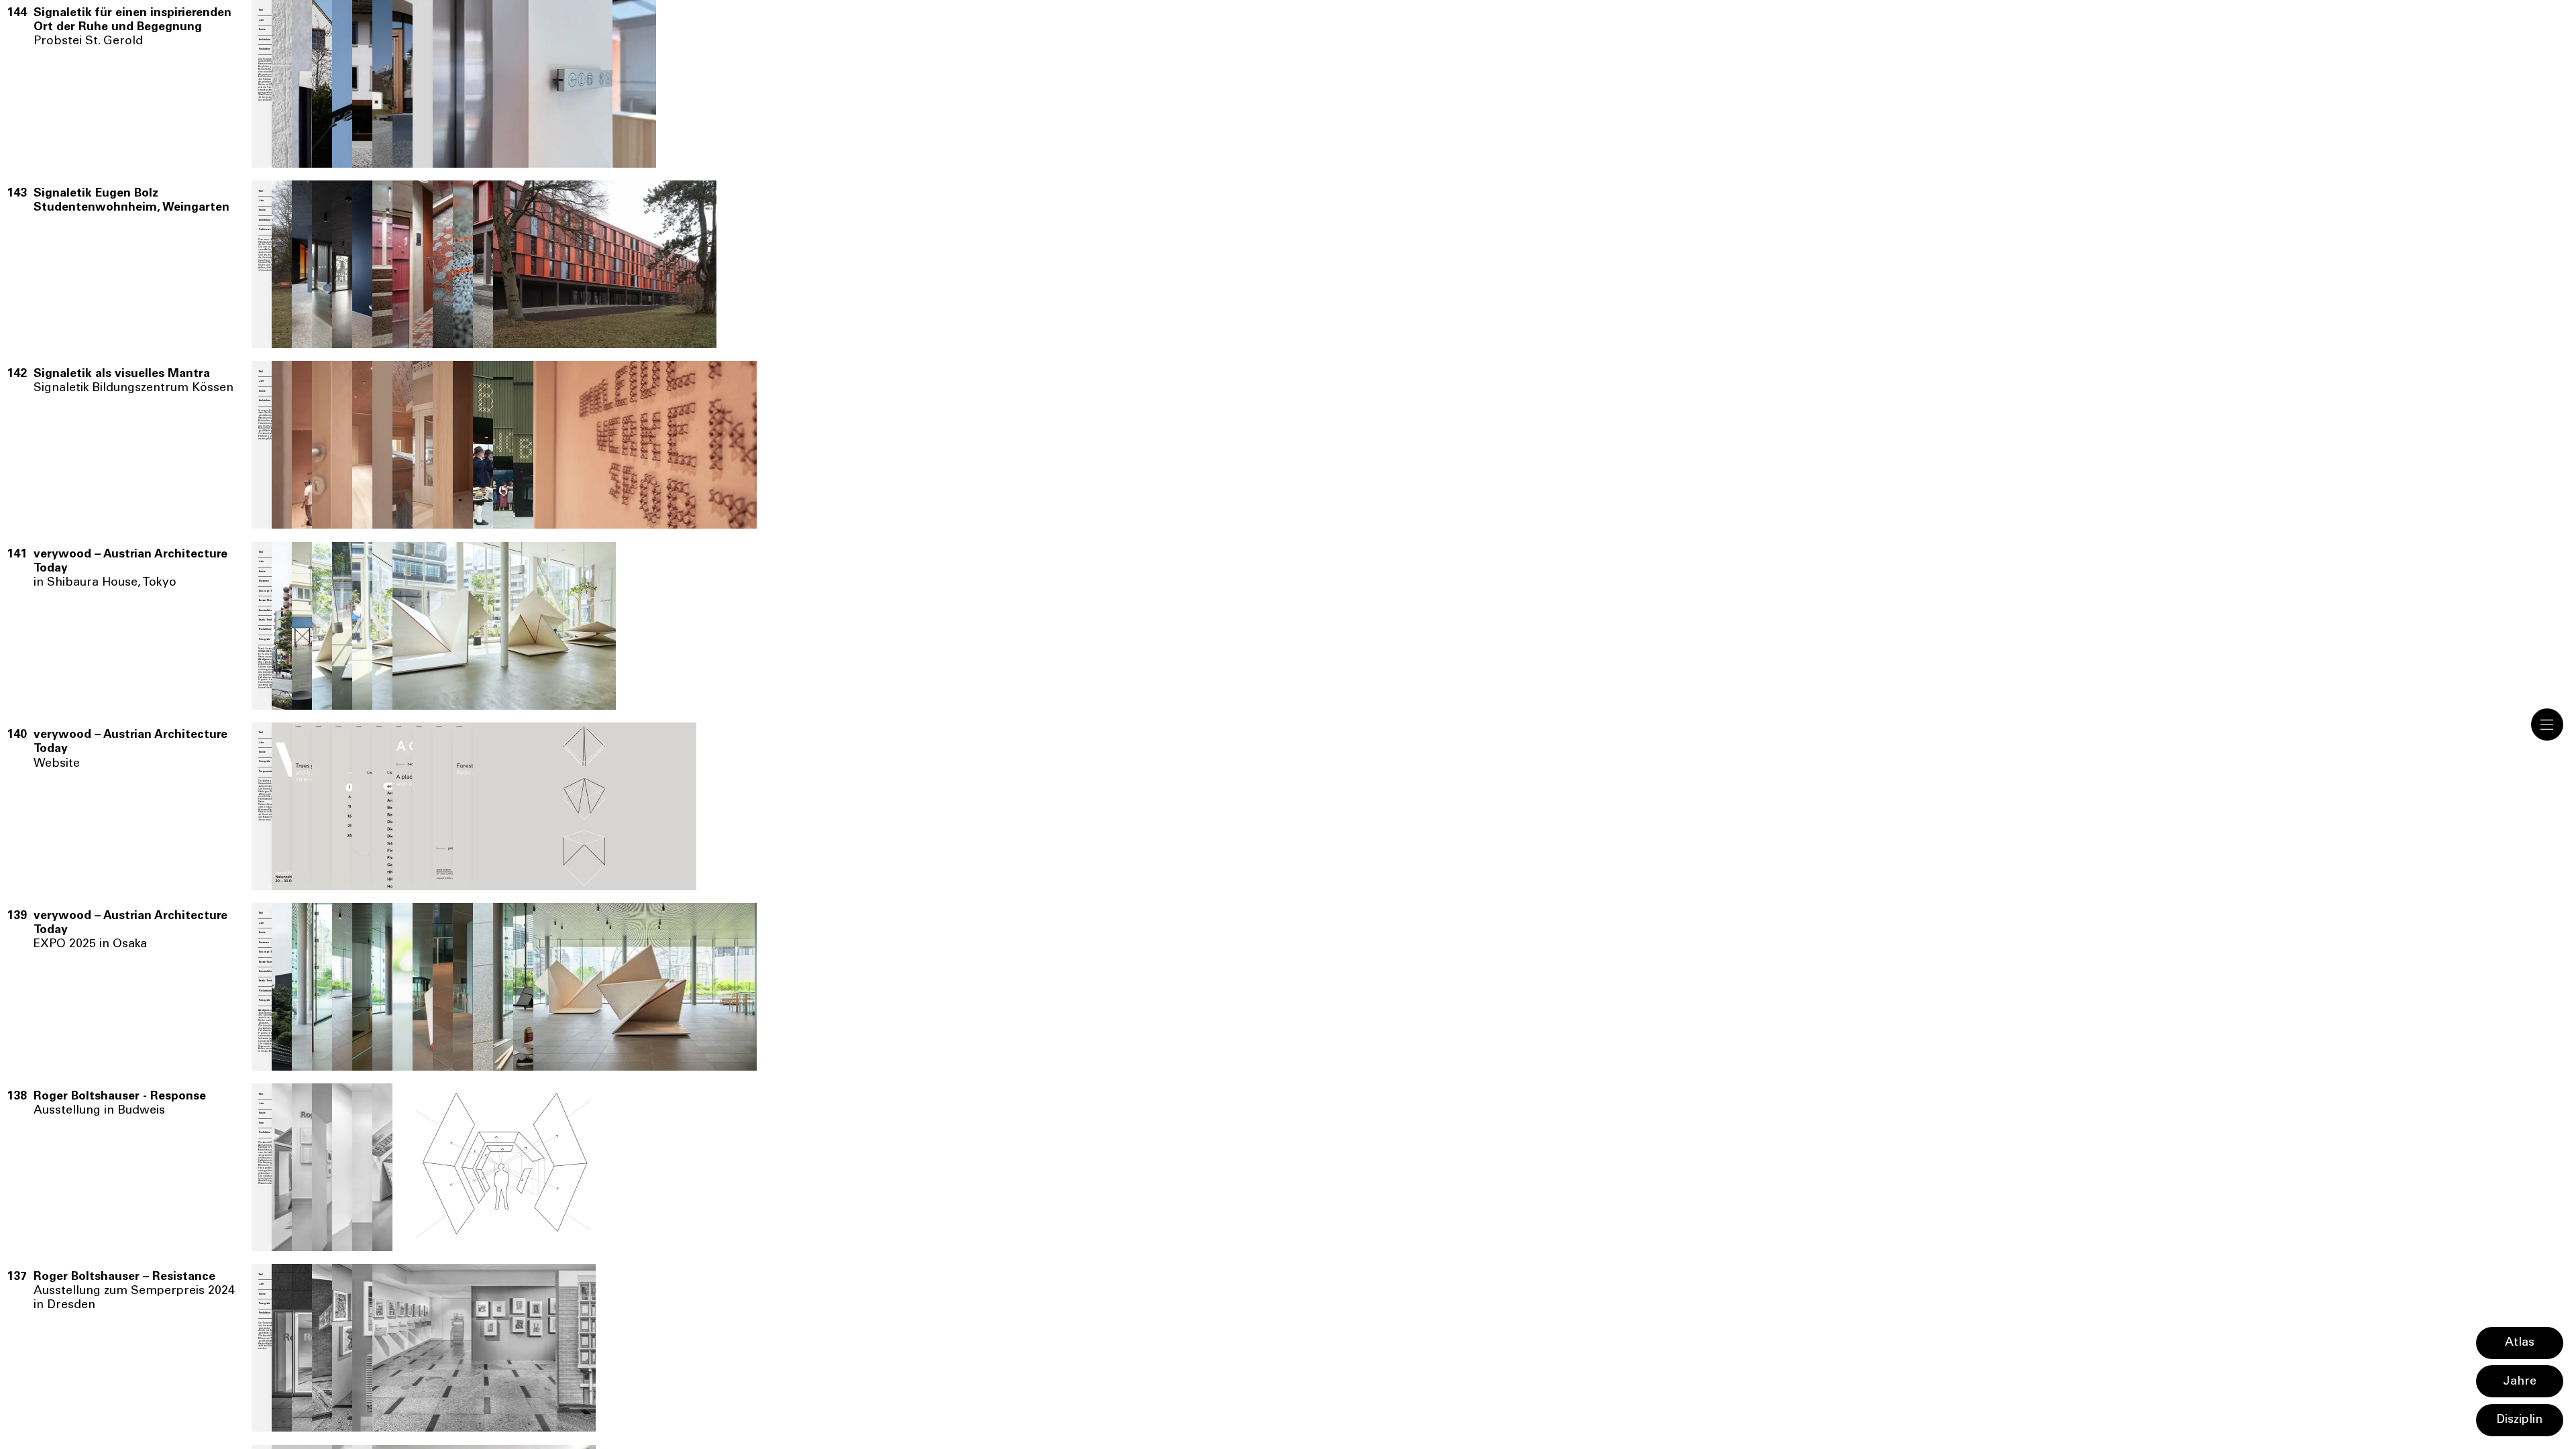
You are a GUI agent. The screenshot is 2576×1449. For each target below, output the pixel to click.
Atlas (2520, 1343)
